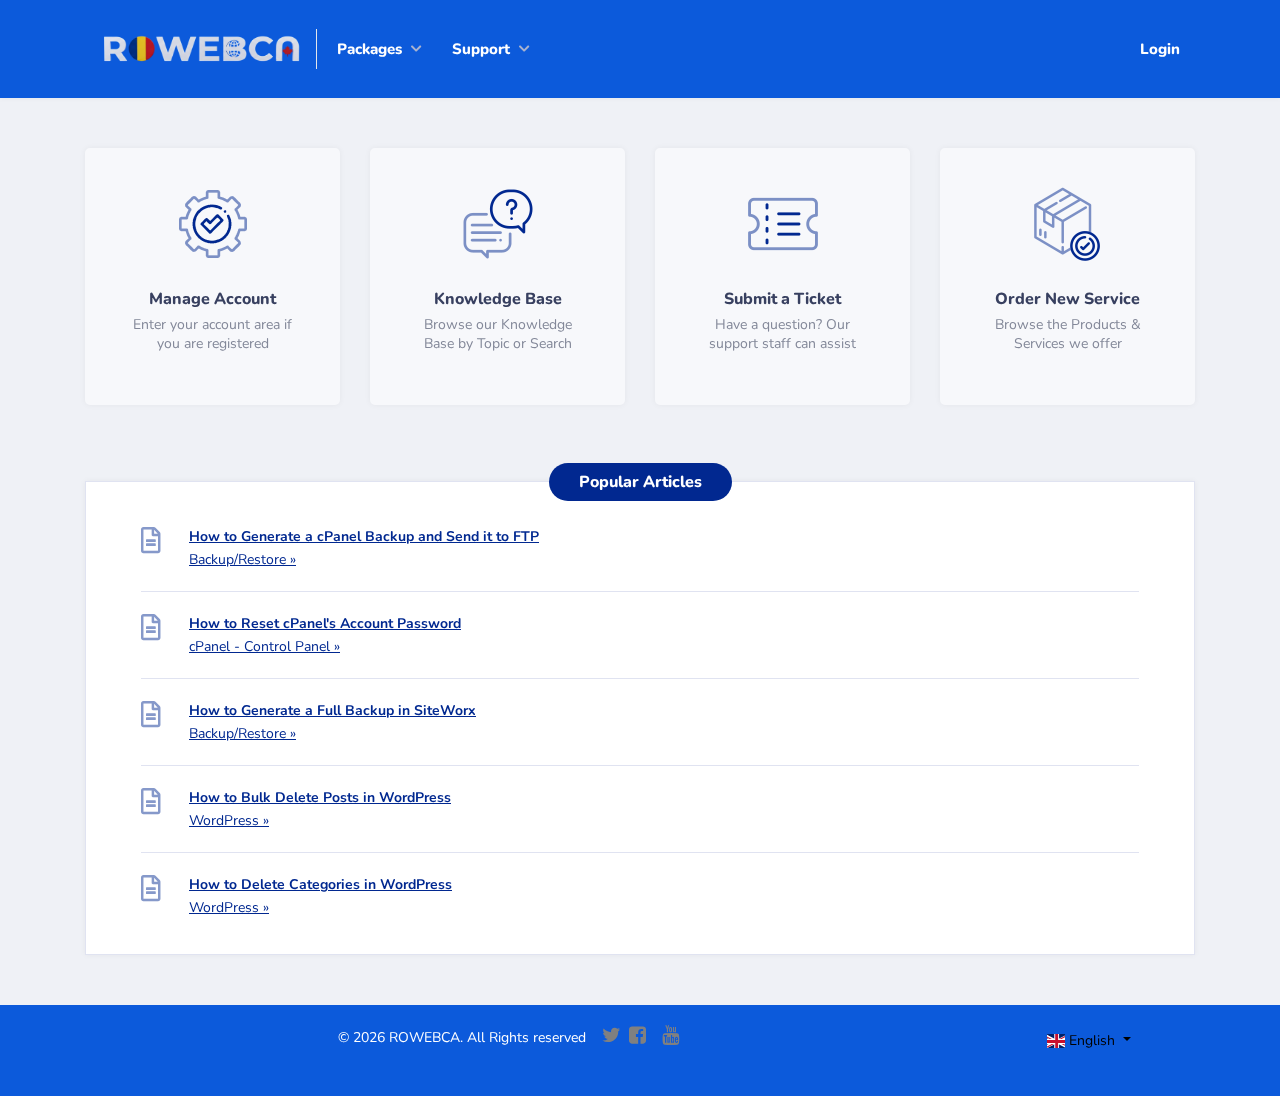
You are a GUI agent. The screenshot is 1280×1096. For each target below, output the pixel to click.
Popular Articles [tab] (640, 482)
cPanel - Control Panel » (264, 646)
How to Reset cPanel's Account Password (325, 623)
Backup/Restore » (242, 559)
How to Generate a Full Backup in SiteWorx (332, 710)
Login (1160, 49)
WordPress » (229, 820)
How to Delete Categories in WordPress (320, 884)
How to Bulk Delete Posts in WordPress (320, 797)
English (1092, 1040)
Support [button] (481, 49)
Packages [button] (369, 49)
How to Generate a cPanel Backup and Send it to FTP (364, 536)
